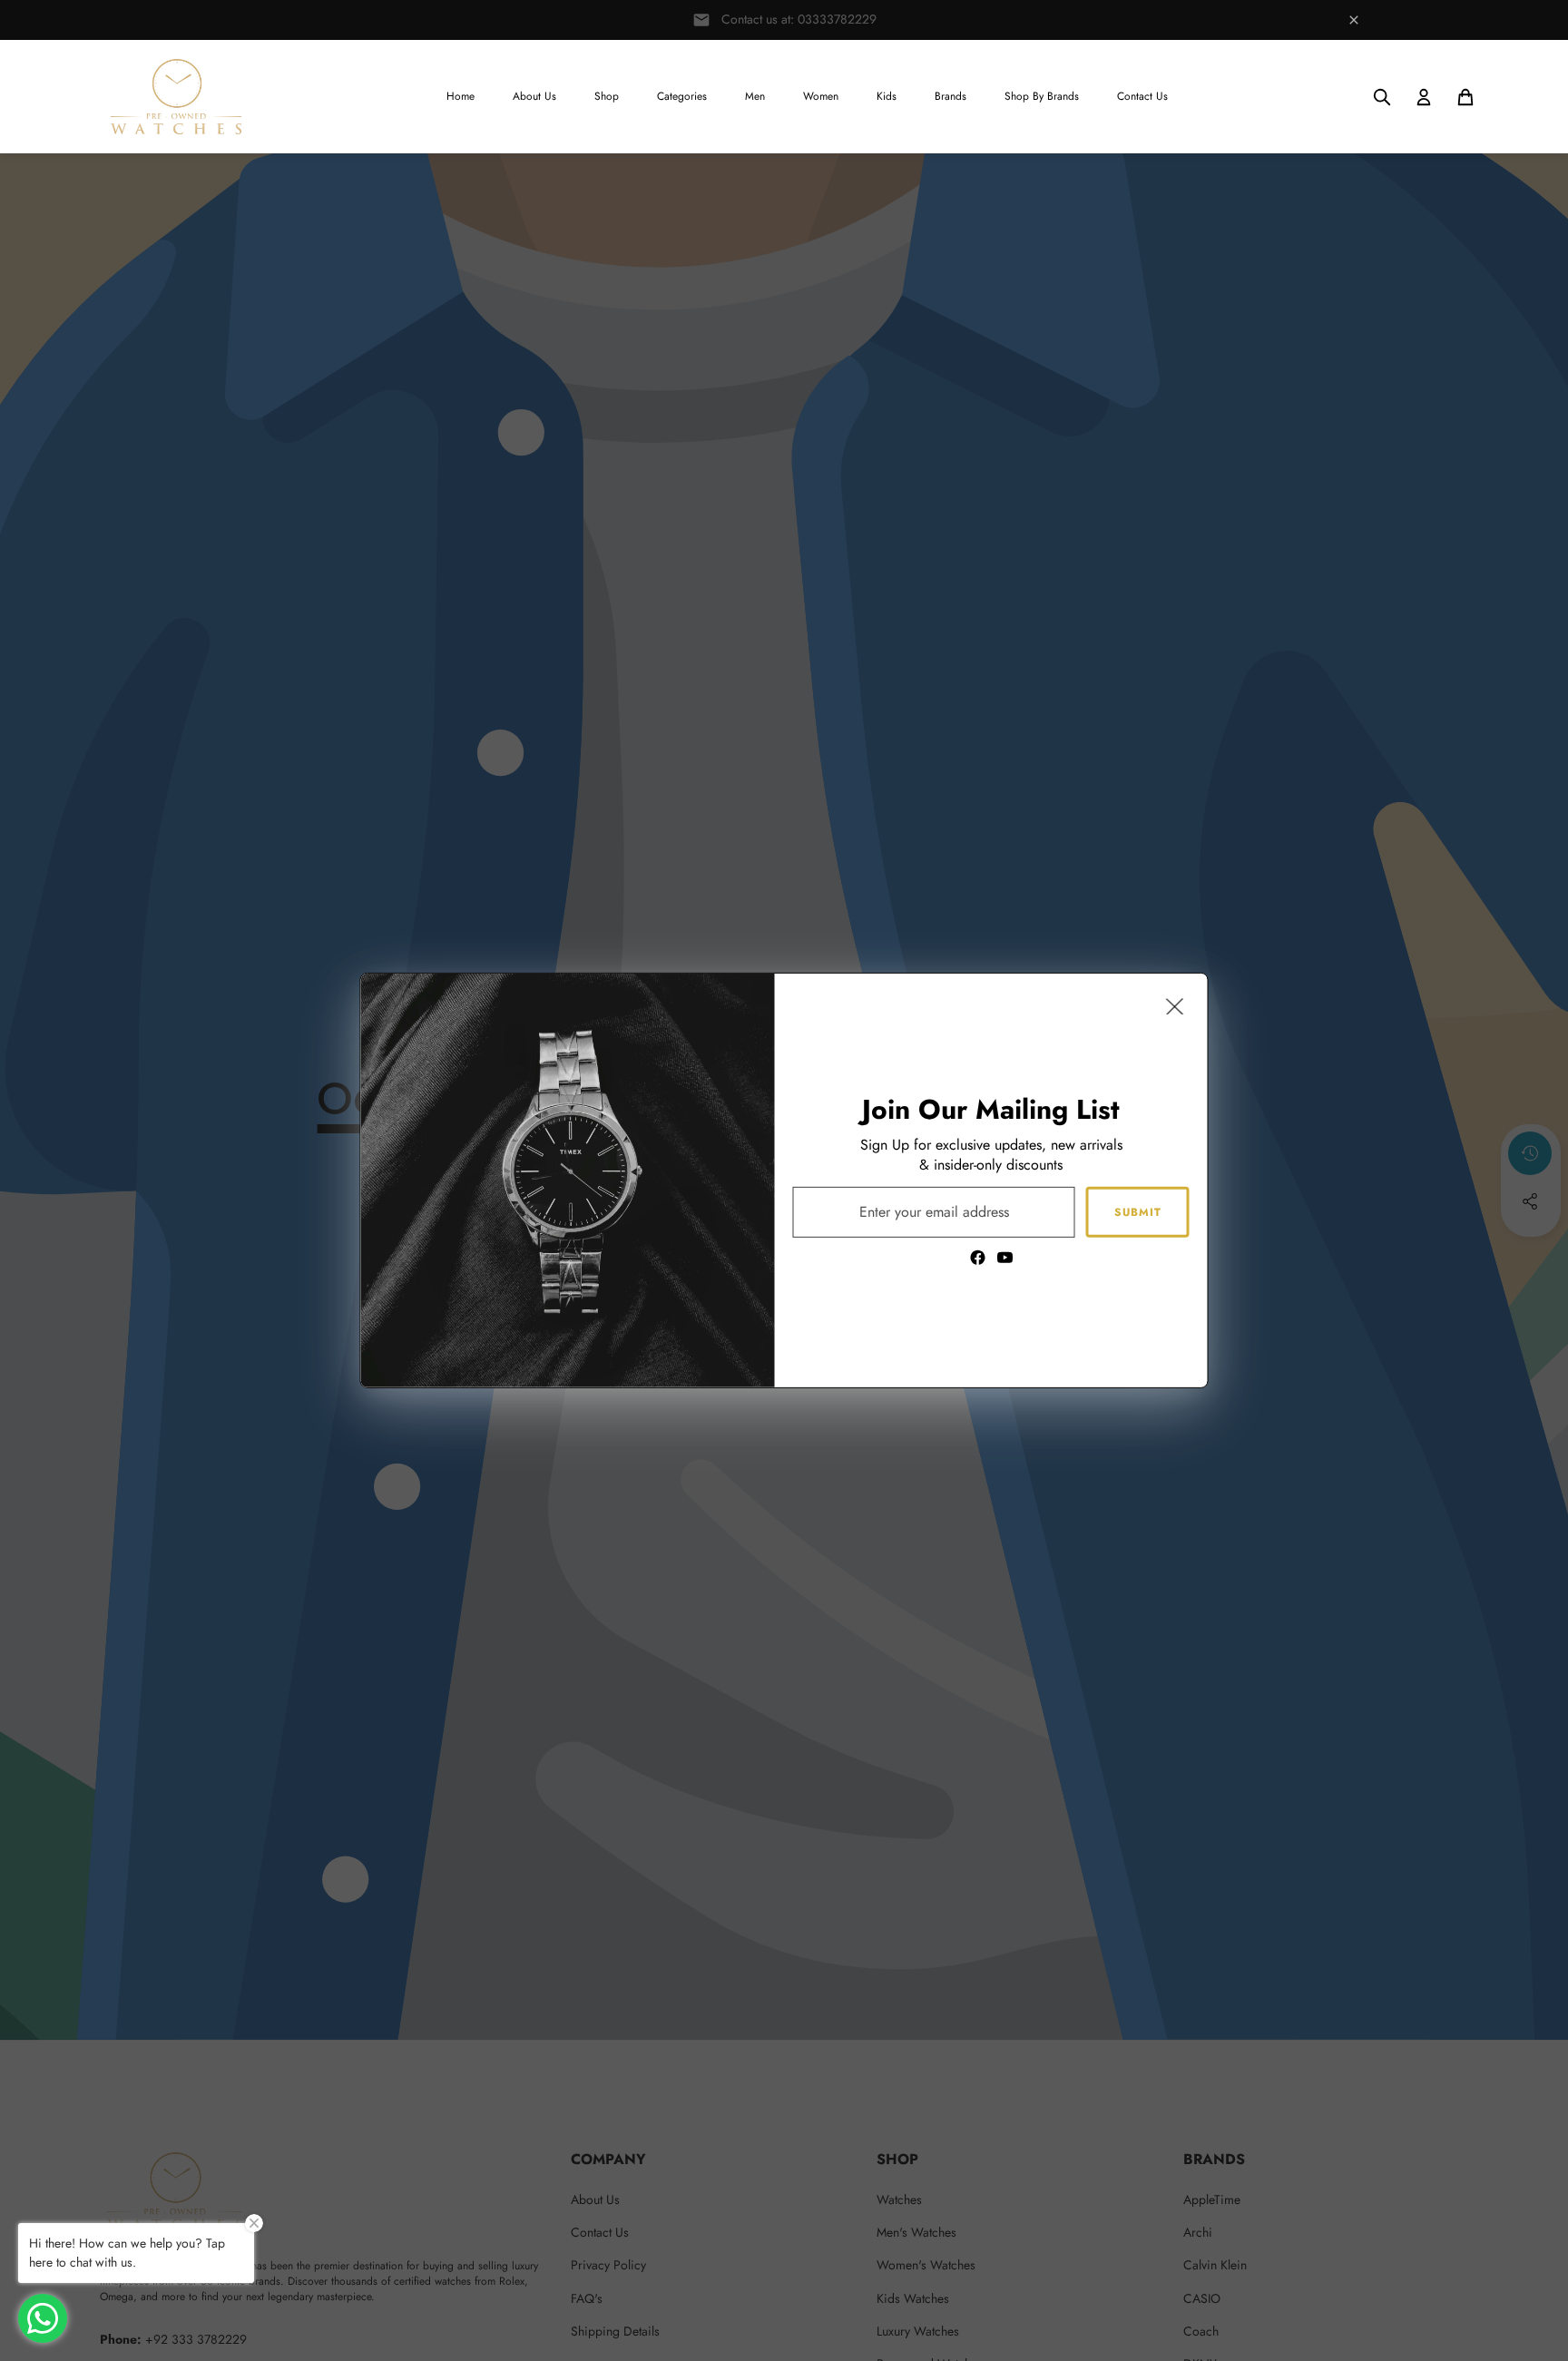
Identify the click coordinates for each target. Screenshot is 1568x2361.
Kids (887, 96)
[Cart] (1465, 97)
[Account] (1424, 97)
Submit (1138, 1211)
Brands (951, 96)
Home (461, 96)
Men (755, 96)
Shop (607, 96)
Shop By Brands (1042, 96)
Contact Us (1142, 96)
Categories (682, 96)
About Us (534, 96)
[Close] (1175, 1006)
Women (821, 96)
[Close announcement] (1354, 20)
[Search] (1382, 97)
